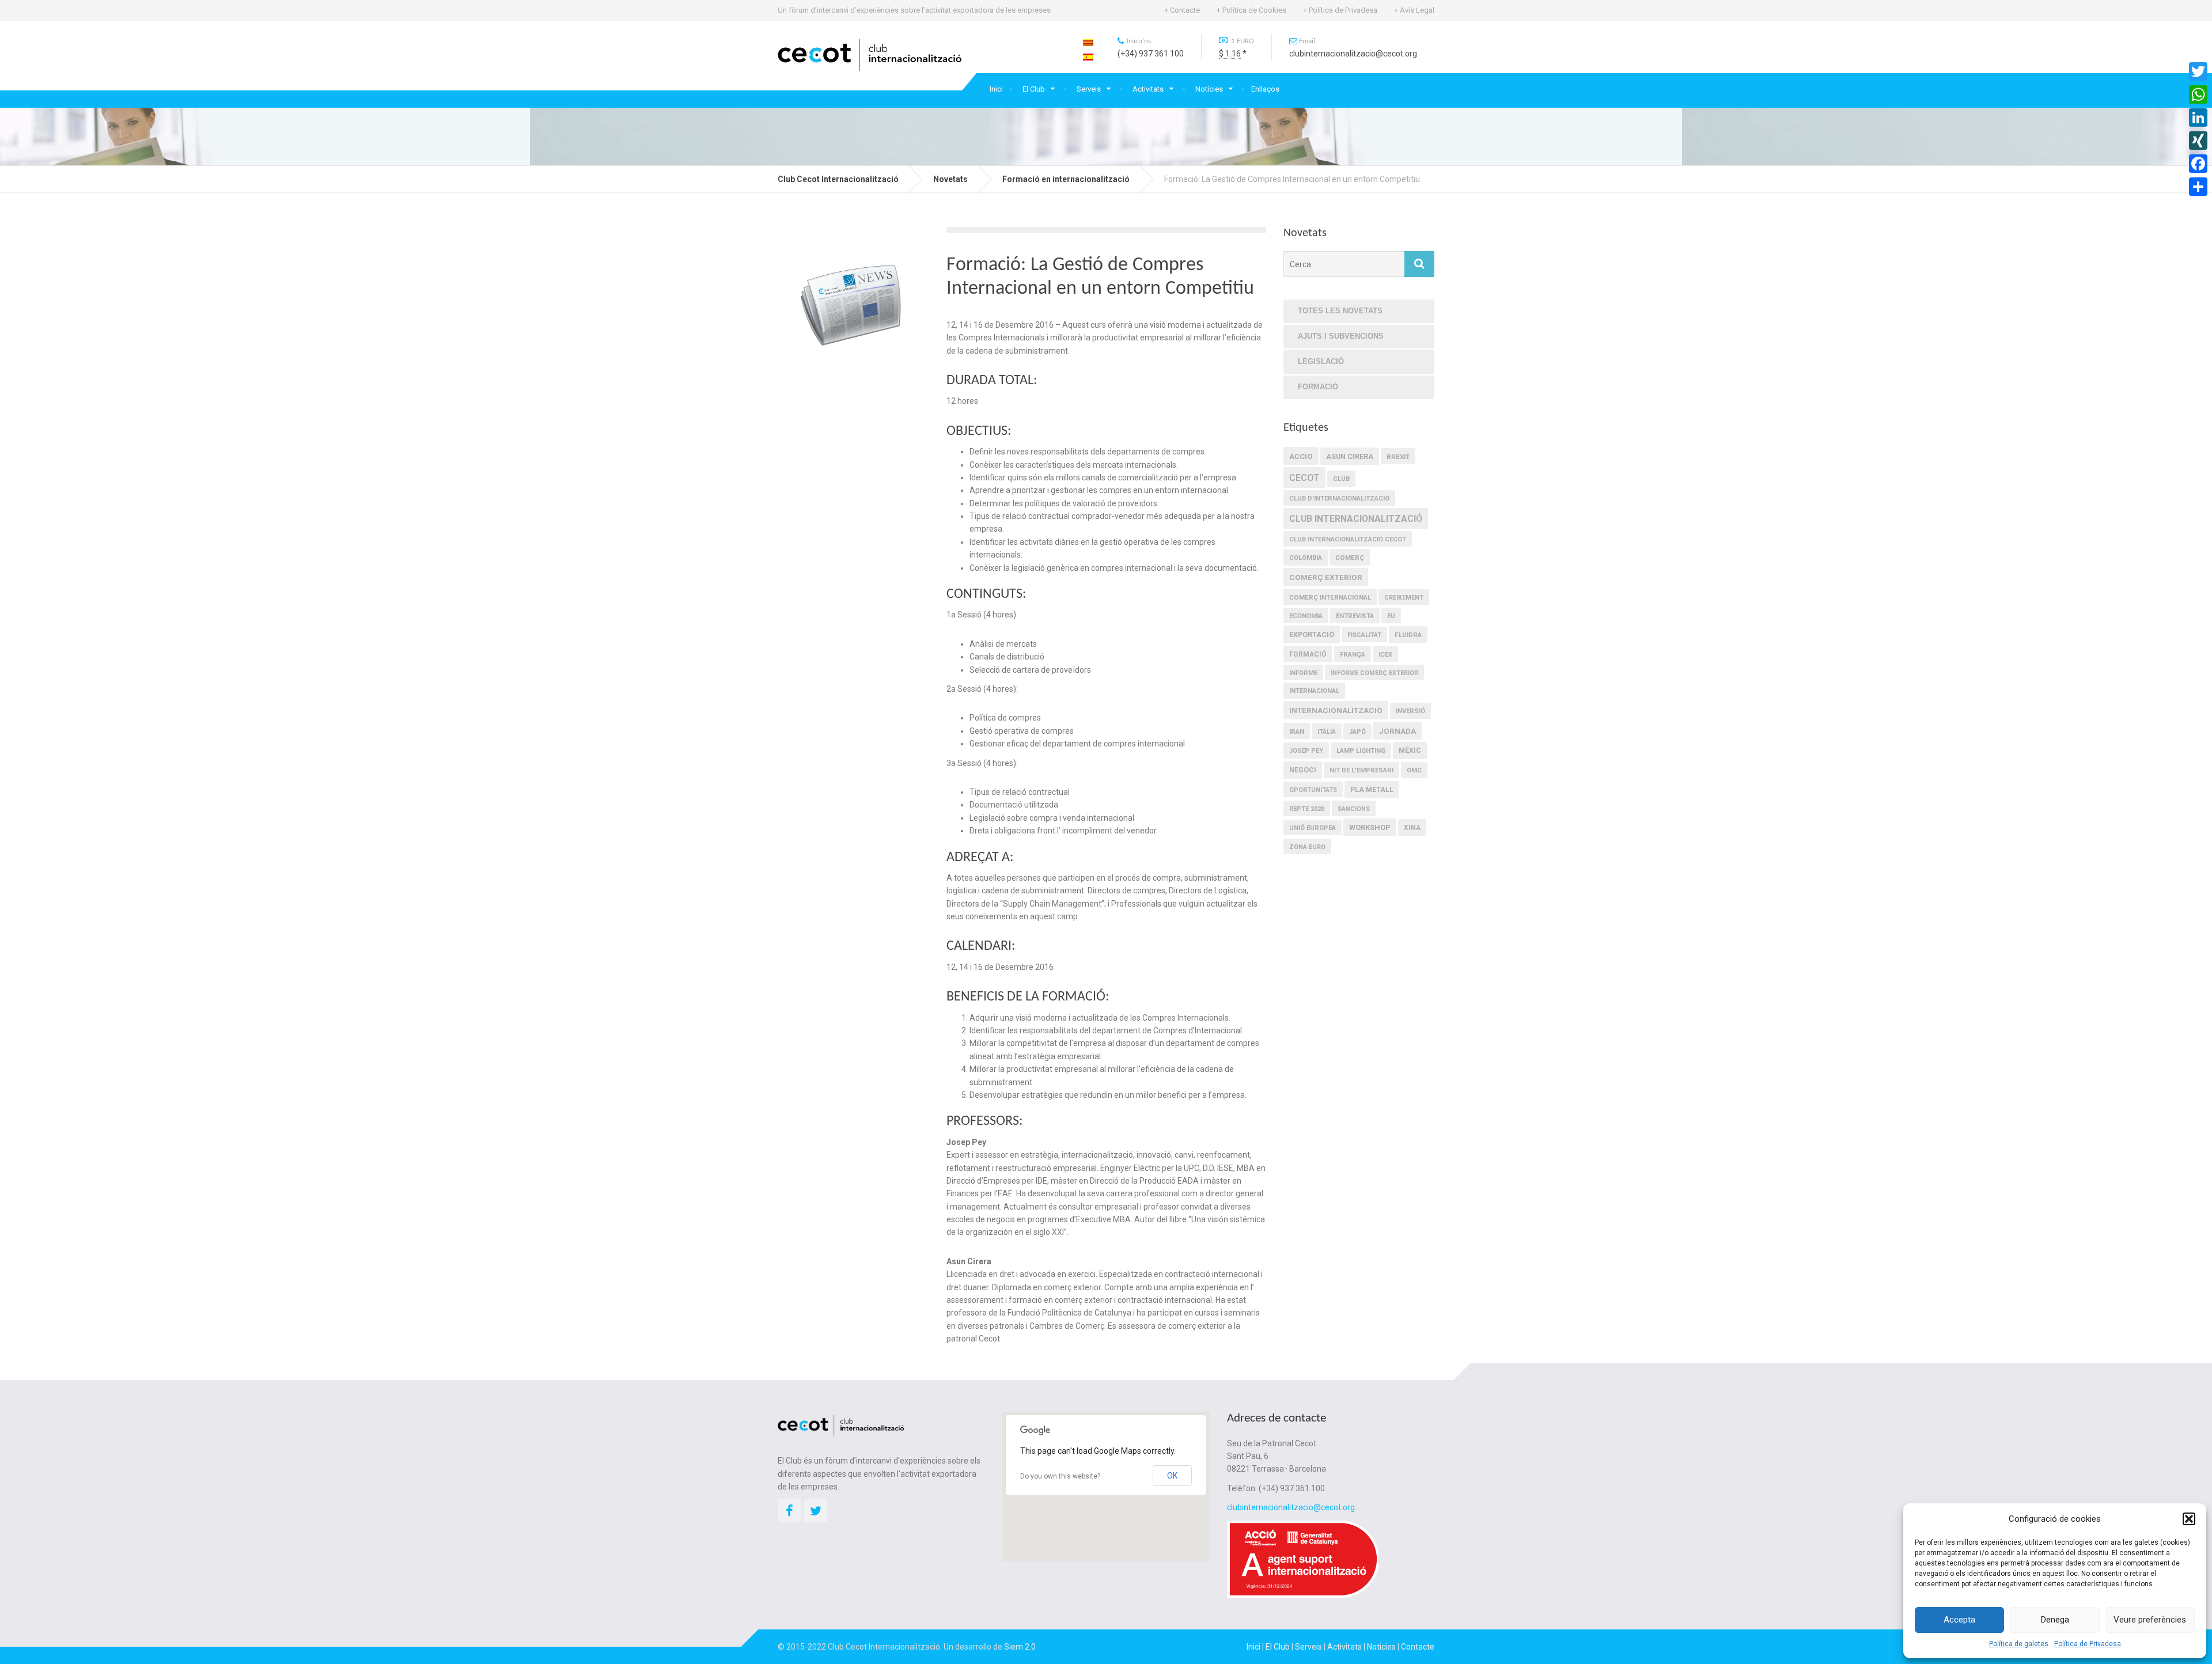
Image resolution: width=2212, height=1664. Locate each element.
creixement (1404, 598)
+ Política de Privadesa (1340, 10)
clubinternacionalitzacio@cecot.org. (1292, 1507)
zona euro (1307, 847)
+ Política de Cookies (1251, 10)
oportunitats (1313, 790)
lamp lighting (1361, 751)
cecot (1304, 478)
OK (1172, 1476)
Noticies (1381, 1647)
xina (1412, 828)
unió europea (1313, 828)
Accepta (1959, 1620)
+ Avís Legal (1414, 10)
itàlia (1327, 732)
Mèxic (1410, 750)
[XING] (2198, 141)
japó (1357, 732)
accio (1301, 456)
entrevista (1355, 616)
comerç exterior (1326, 577)
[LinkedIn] (2198, 117)
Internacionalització (1336, 710)
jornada (1397, 731)
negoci (1303, 770)
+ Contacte (1182, 10)
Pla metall (1372, 790)
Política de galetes (2019, 1644)
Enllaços (1265, 89)
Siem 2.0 (1020, 1647)
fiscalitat (1364, 635)
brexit (1398, 457)
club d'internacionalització (1339, 499)
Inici (996, 89)
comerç (1350, 558)
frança (1353, 655)
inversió (1410, 711)
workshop (1370, 827)
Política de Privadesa (2088, 1644)
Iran (1297, 731)
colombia (1306, 558)
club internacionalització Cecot (1348, 539)
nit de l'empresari (1361, 770)
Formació (1318, 387)
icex (1385, 655)
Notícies (1209, 89)
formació (1308, 654)
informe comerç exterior (1374, 673)
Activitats (1148, 89)
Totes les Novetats (1340, 311)
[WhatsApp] (2198, 94)
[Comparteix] (2198, 187)
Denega (2055, 1620)
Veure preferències (2150, 1620)
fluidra (1408, 635)
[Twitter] (2198, 71)
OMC (1414, 770)
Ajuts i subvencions (1341, 336)
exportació (1312, 634)
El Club (1034, 89)
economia (1306, 616)
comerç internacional (1330, 597)
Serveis (1089, 89)
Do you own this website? (1060, 1476)
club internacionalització (1356, 519)
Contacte (1418, 1647)
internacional (1314, 691)
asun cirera (1350, 456)
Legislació (1321, 361)
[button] (2189, 1519)
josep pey (1306, 751)
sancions (1354, 809)
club (1341, 479)
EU (1391, 616)
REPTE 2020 (1307, 809)
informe (1303, 673)
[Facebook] (2198, 164)
